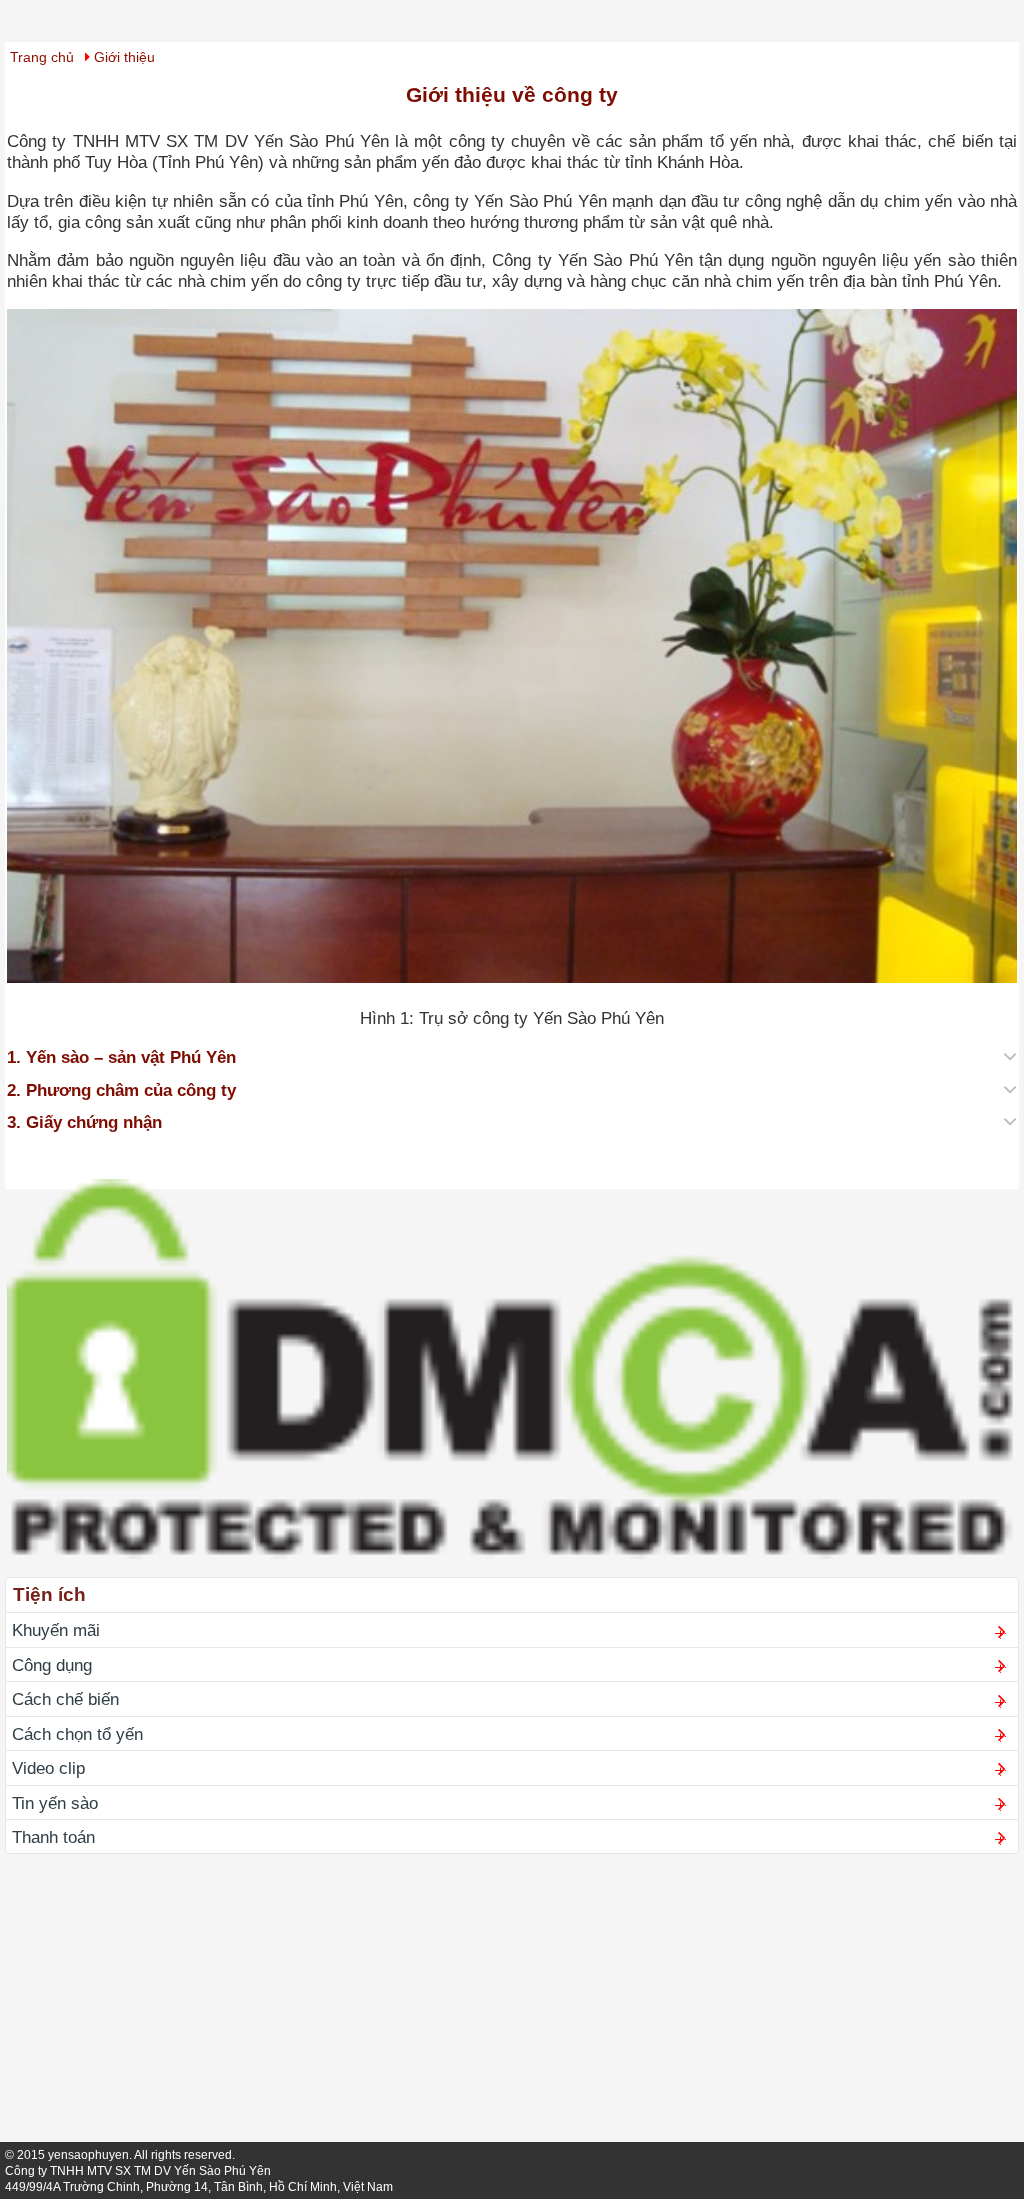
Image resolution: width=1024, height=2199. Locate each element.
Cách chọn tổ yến (77, 1734)
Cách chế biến (65, 1699)
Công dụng (52, 1665)
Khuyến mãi (56, 1630)
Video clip (48, 1768)
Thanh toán (53, 1837)
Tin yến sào (55, 1803)
